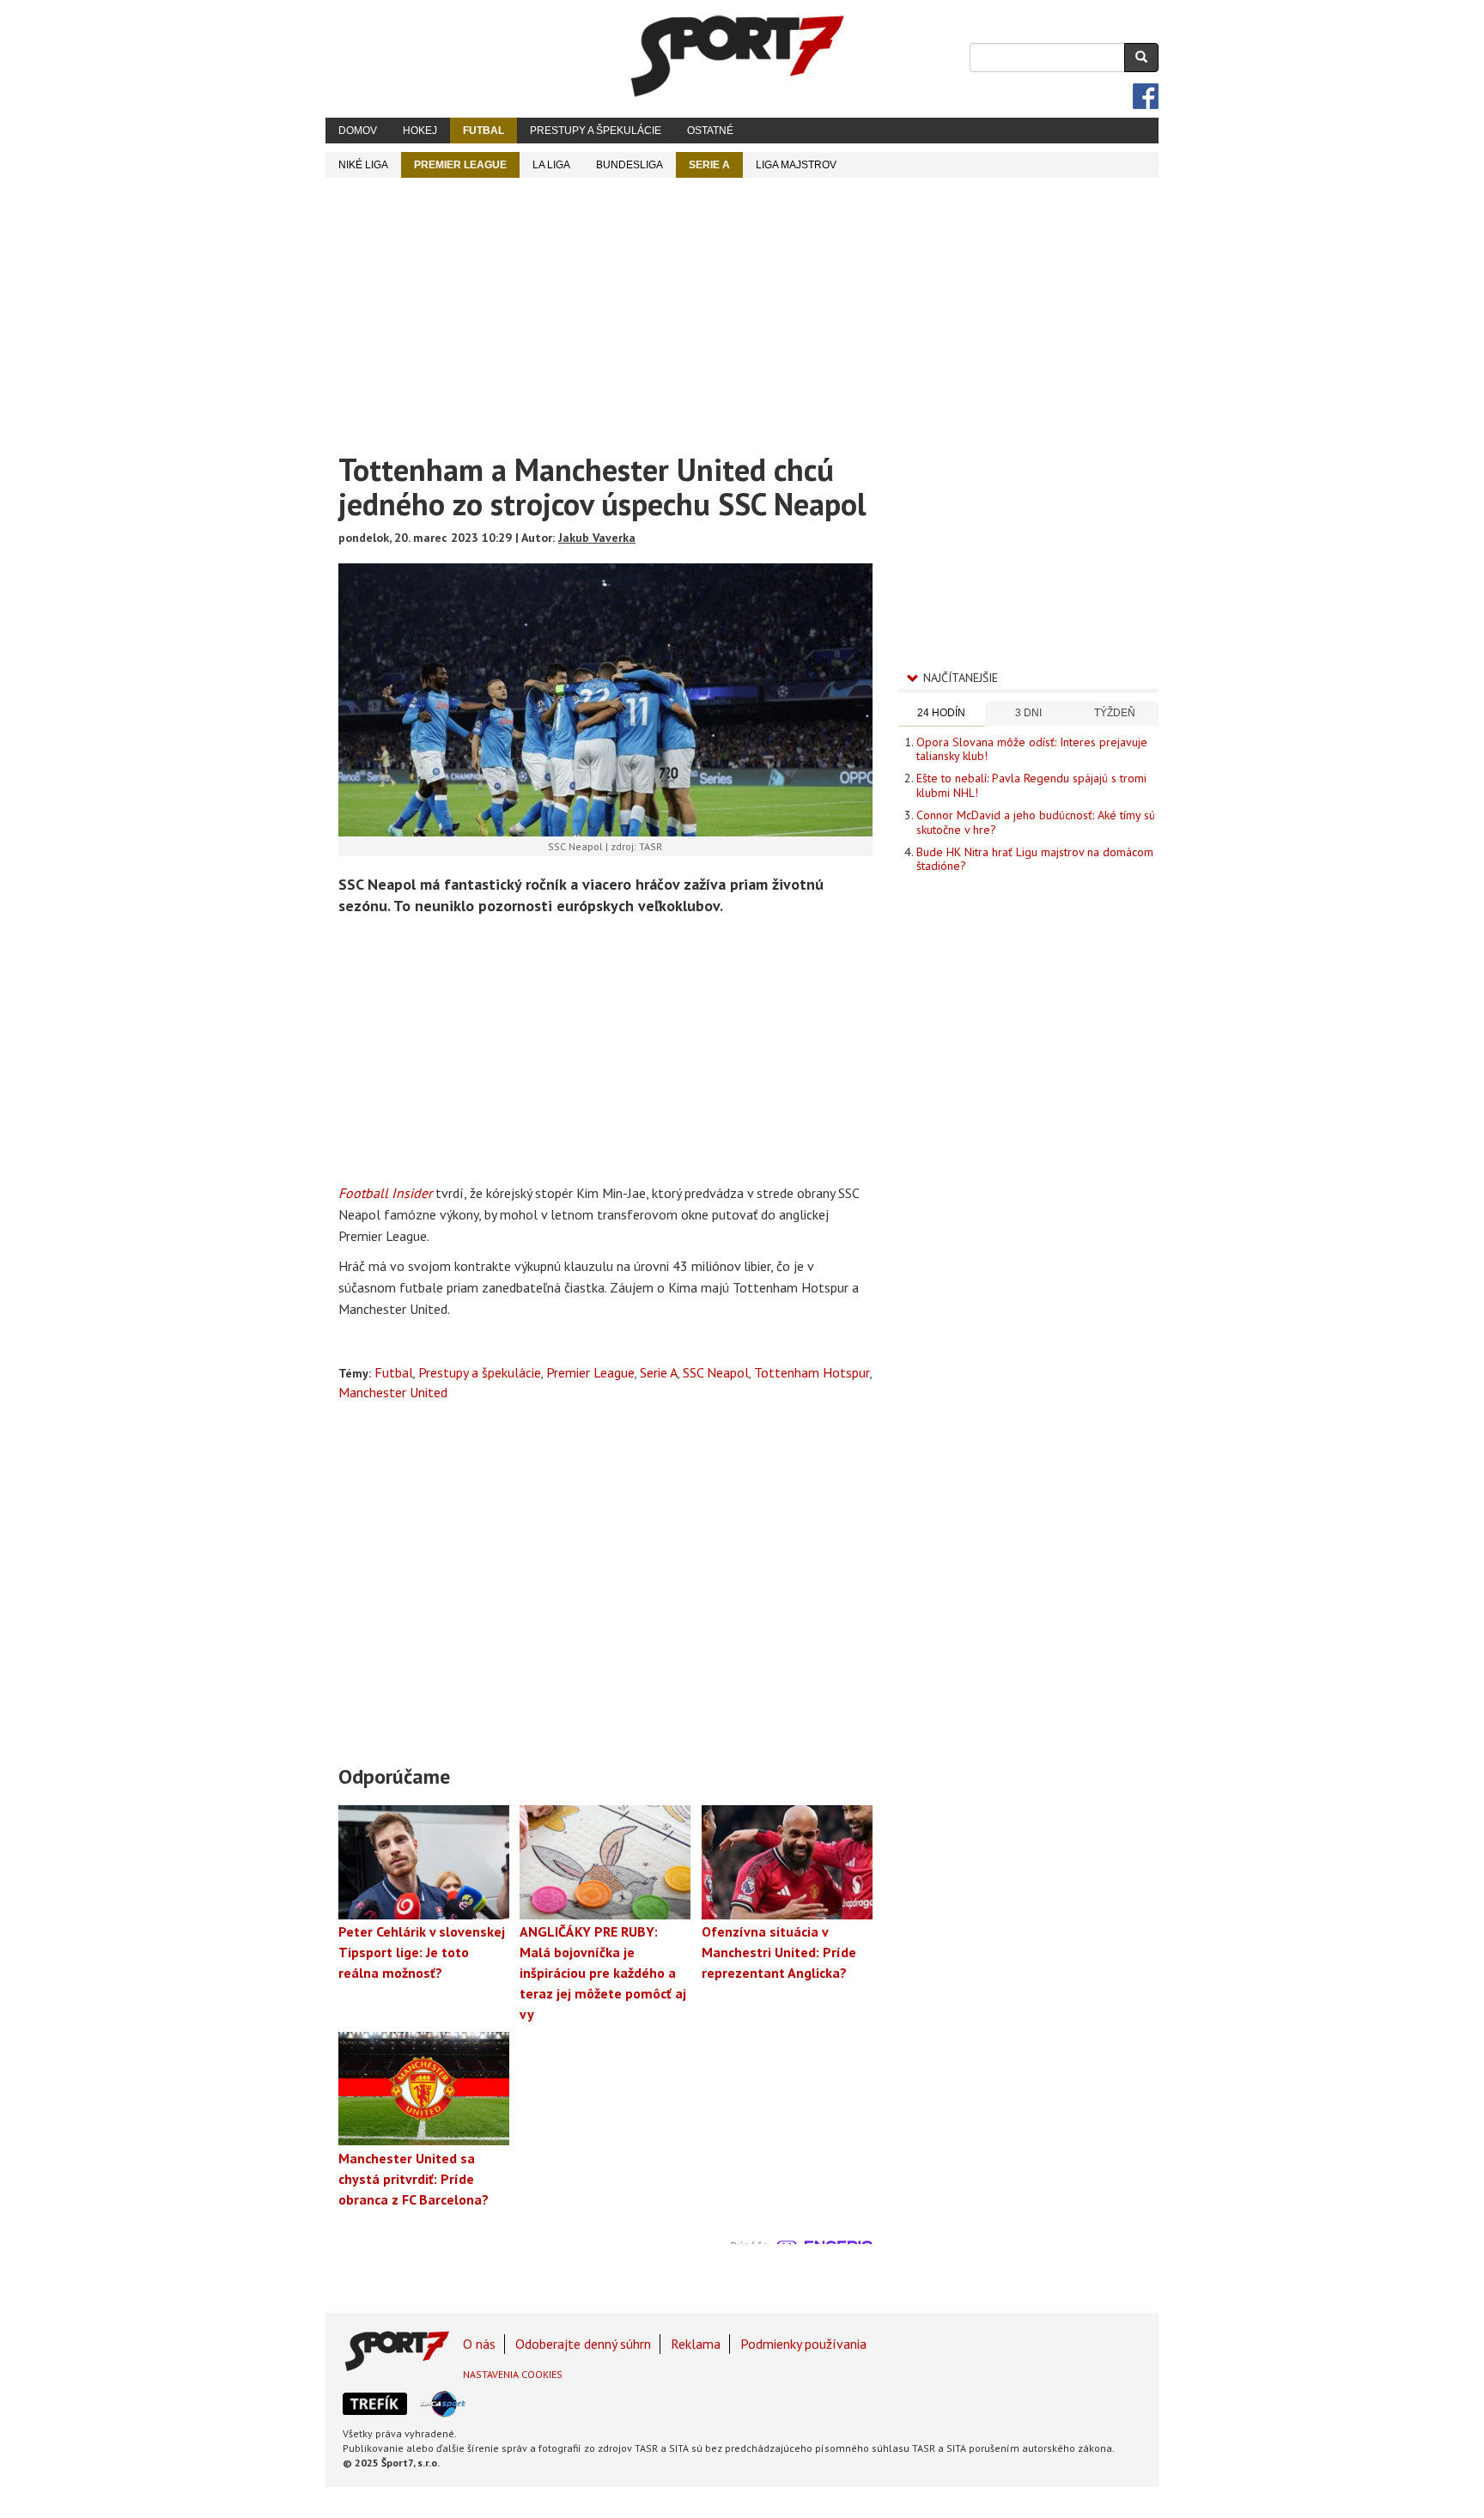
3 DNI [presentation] (1028, 713)
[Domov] (738, 56)
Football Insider (385, 1193)
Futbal (484, 131)
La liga (551, 165)
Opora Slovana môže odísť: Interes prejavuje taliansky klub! (1032, 749)
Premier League (460, 165)
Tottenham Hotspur (812, 1372)
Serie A (709, 165)
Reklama (696, 2344)
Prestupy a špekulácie (596, 131)
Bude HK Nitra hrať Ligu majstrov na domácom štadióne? (1035, 859)
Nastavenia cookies (513, 2374)
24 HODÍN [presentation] (941, 713)
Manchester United (393, 1392)
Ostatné (710, 131)
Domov (358, 131)
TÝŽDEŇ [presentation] (1115, 713)
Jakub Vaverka (597, 538)
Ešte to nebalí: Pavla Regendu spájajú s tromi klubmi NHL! (1031, 785)
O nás (479, 2344)
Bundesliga (629, 165)
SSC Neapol (716, 1372)
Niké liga (363, 165)
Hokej (420, 131)
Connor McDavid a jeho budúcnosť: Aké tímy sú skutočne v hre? (1036, 822)
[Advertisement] (742, 307)
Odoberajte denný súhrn (583, 2344)
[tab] (942, 714)
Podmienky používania (803, 2344)
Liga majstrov (796, 165)
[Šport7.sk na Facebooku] (1146, 96)
